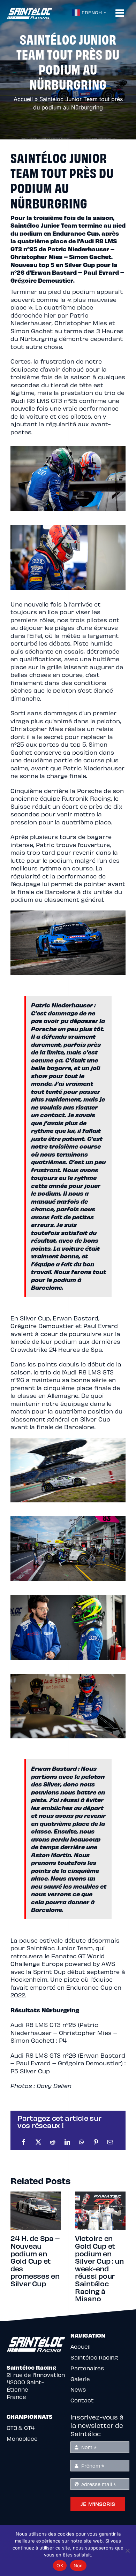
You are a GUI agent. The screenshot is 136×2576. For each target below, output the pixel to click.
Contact (82, 2400)
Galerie (80, 2379)
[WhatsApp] (82, 2142)
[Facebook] (24, 2142)
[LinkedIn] (67, 2142)
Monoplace (22, 2438)
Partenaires (87, 2368)
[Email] (110, 2142)
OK (60, 2566)
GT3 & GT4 (21, 2428)
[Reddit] (53, 2142)
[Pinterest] (96, 2142)
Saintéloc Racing (94, 2357)
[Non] (127, 2551)
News (78, 2389)
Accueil (23, 99)
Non (78, 2566)
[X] (38, 2142)
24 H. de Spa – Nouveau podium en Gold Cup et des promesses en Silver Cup (35, 2261)
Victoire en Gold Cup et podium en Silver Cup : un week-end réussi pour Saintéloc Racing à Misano (99, 2268)
